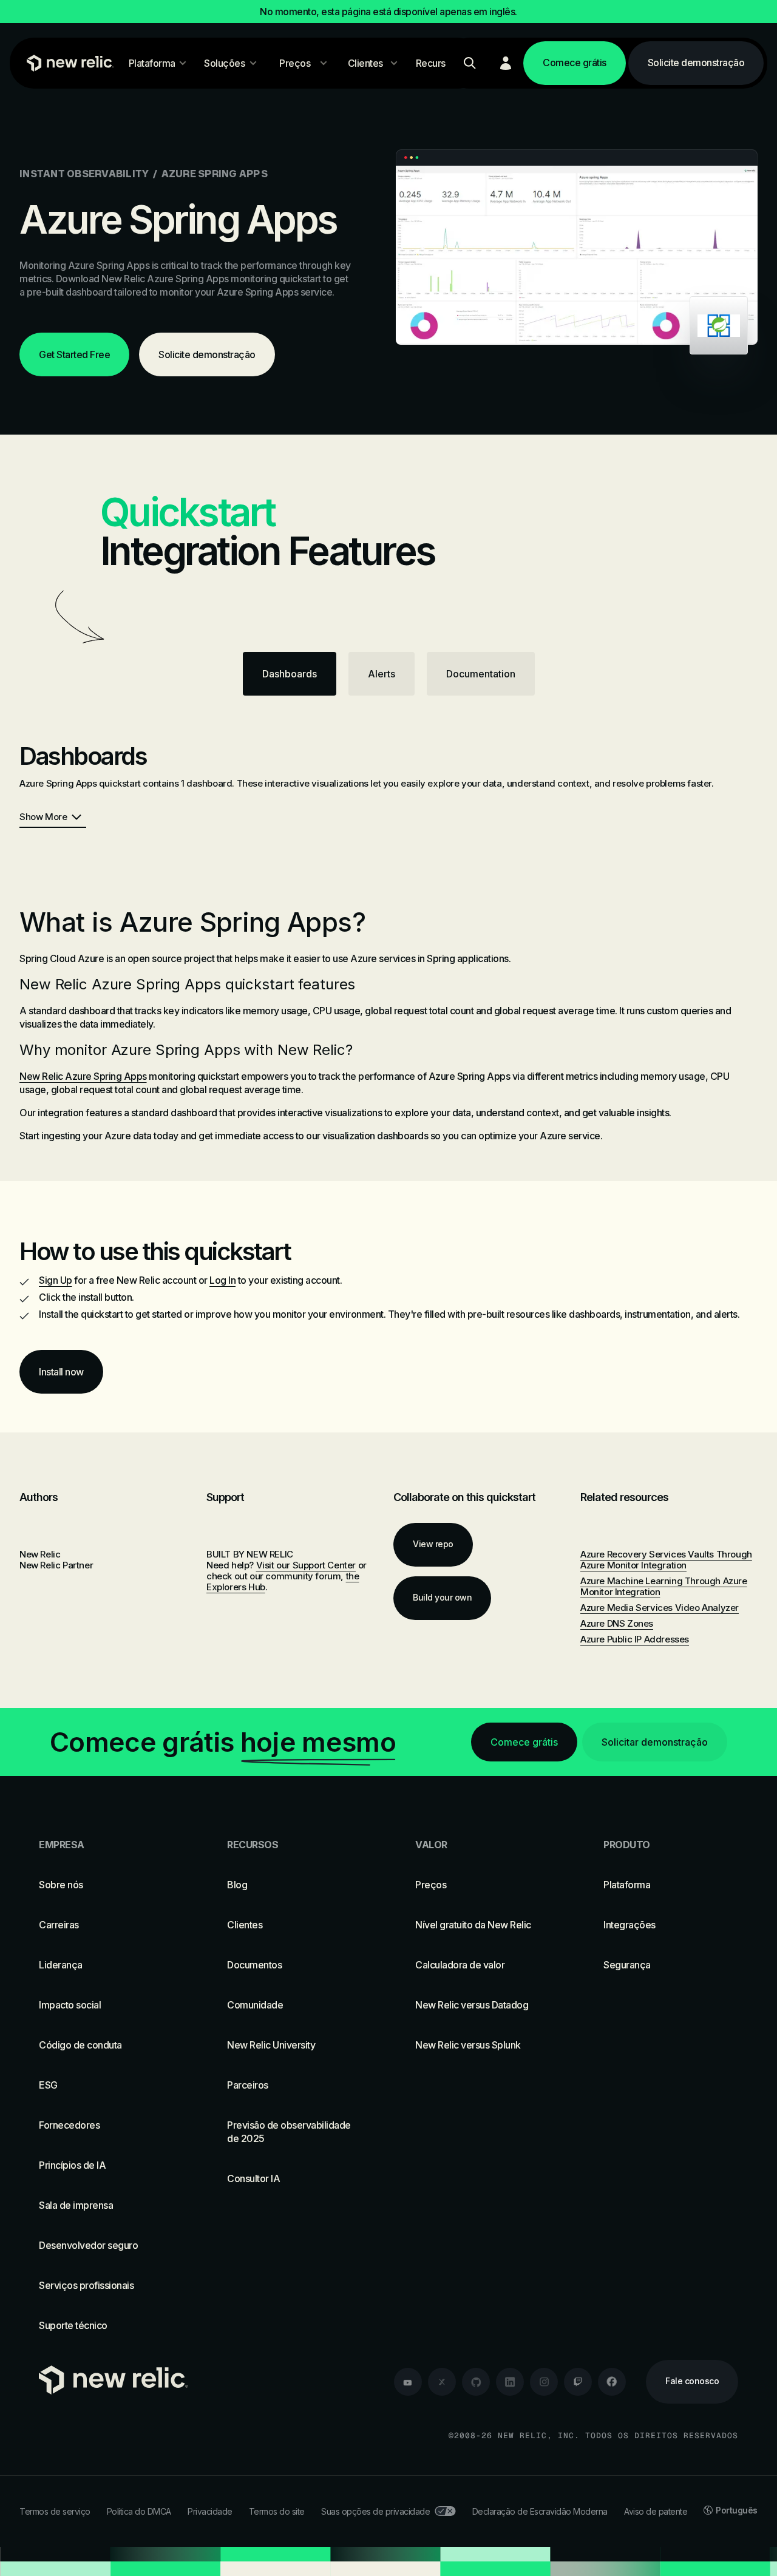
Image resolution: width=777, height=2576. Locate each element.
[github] (476, 2382)
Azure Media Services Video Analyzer (660, 1608)
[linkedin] (510, 2382)
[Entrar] (506, 63)
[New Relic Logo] (67, 63)
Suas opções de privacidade (375, 2511)
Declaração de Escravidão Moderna (540, 2511)
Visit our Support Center (306, 1565)
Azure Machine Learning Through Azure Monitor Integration (664, 1586)
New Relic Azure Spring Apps (83, 1076)
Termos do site (277, 2511)
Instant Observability (84, 174)
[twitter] (442, 2382)
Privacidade (210, 2511)
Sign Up (56, 1280)
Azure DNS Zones (617, 1623)
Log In (222, 1280)
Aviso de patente (656, 2511)
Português (737, 2510)
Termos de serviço (55, 2511)
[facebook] (612, 2382)
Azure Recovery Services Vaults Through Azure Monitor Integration (666, 1560)
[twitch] (578, 2382)
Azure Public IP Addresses (635, 1639)
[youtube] (408, 2382)
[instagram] (544, 2382)
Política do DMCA (139, 2511)
